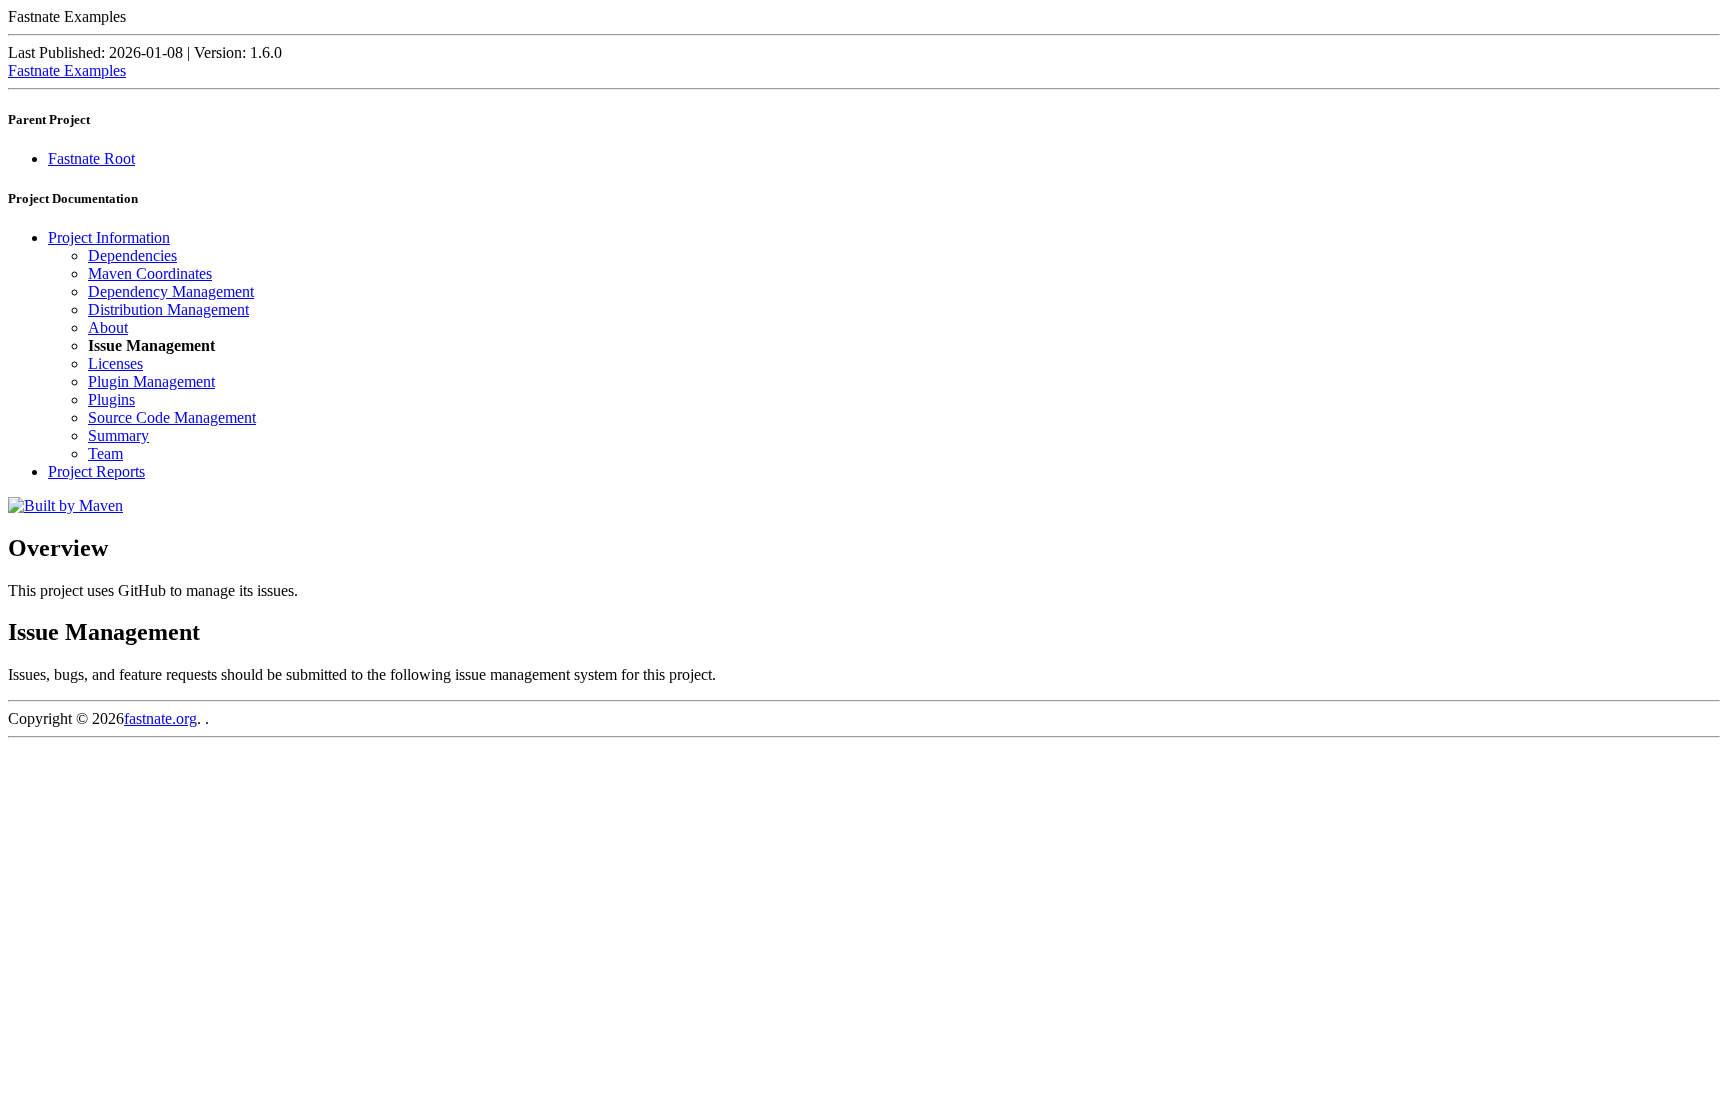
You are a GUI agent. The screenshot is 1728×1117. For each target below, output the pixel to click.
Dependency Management (171, 291)
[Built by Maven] (65, 505)
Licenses (115, 363)
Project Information (109, 237)
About (108, 327)
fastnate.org (160, 718)
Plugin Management (151, 381)
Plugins (111, 399)
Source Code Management (172, 417)
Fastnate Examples (67, 70)
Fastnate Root (91, 158)
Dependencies (132, 255)
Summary (118, 435)
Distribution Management (168, 309)
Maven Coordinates (150, 273)
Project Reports (96, 471)
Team (105, 453)
